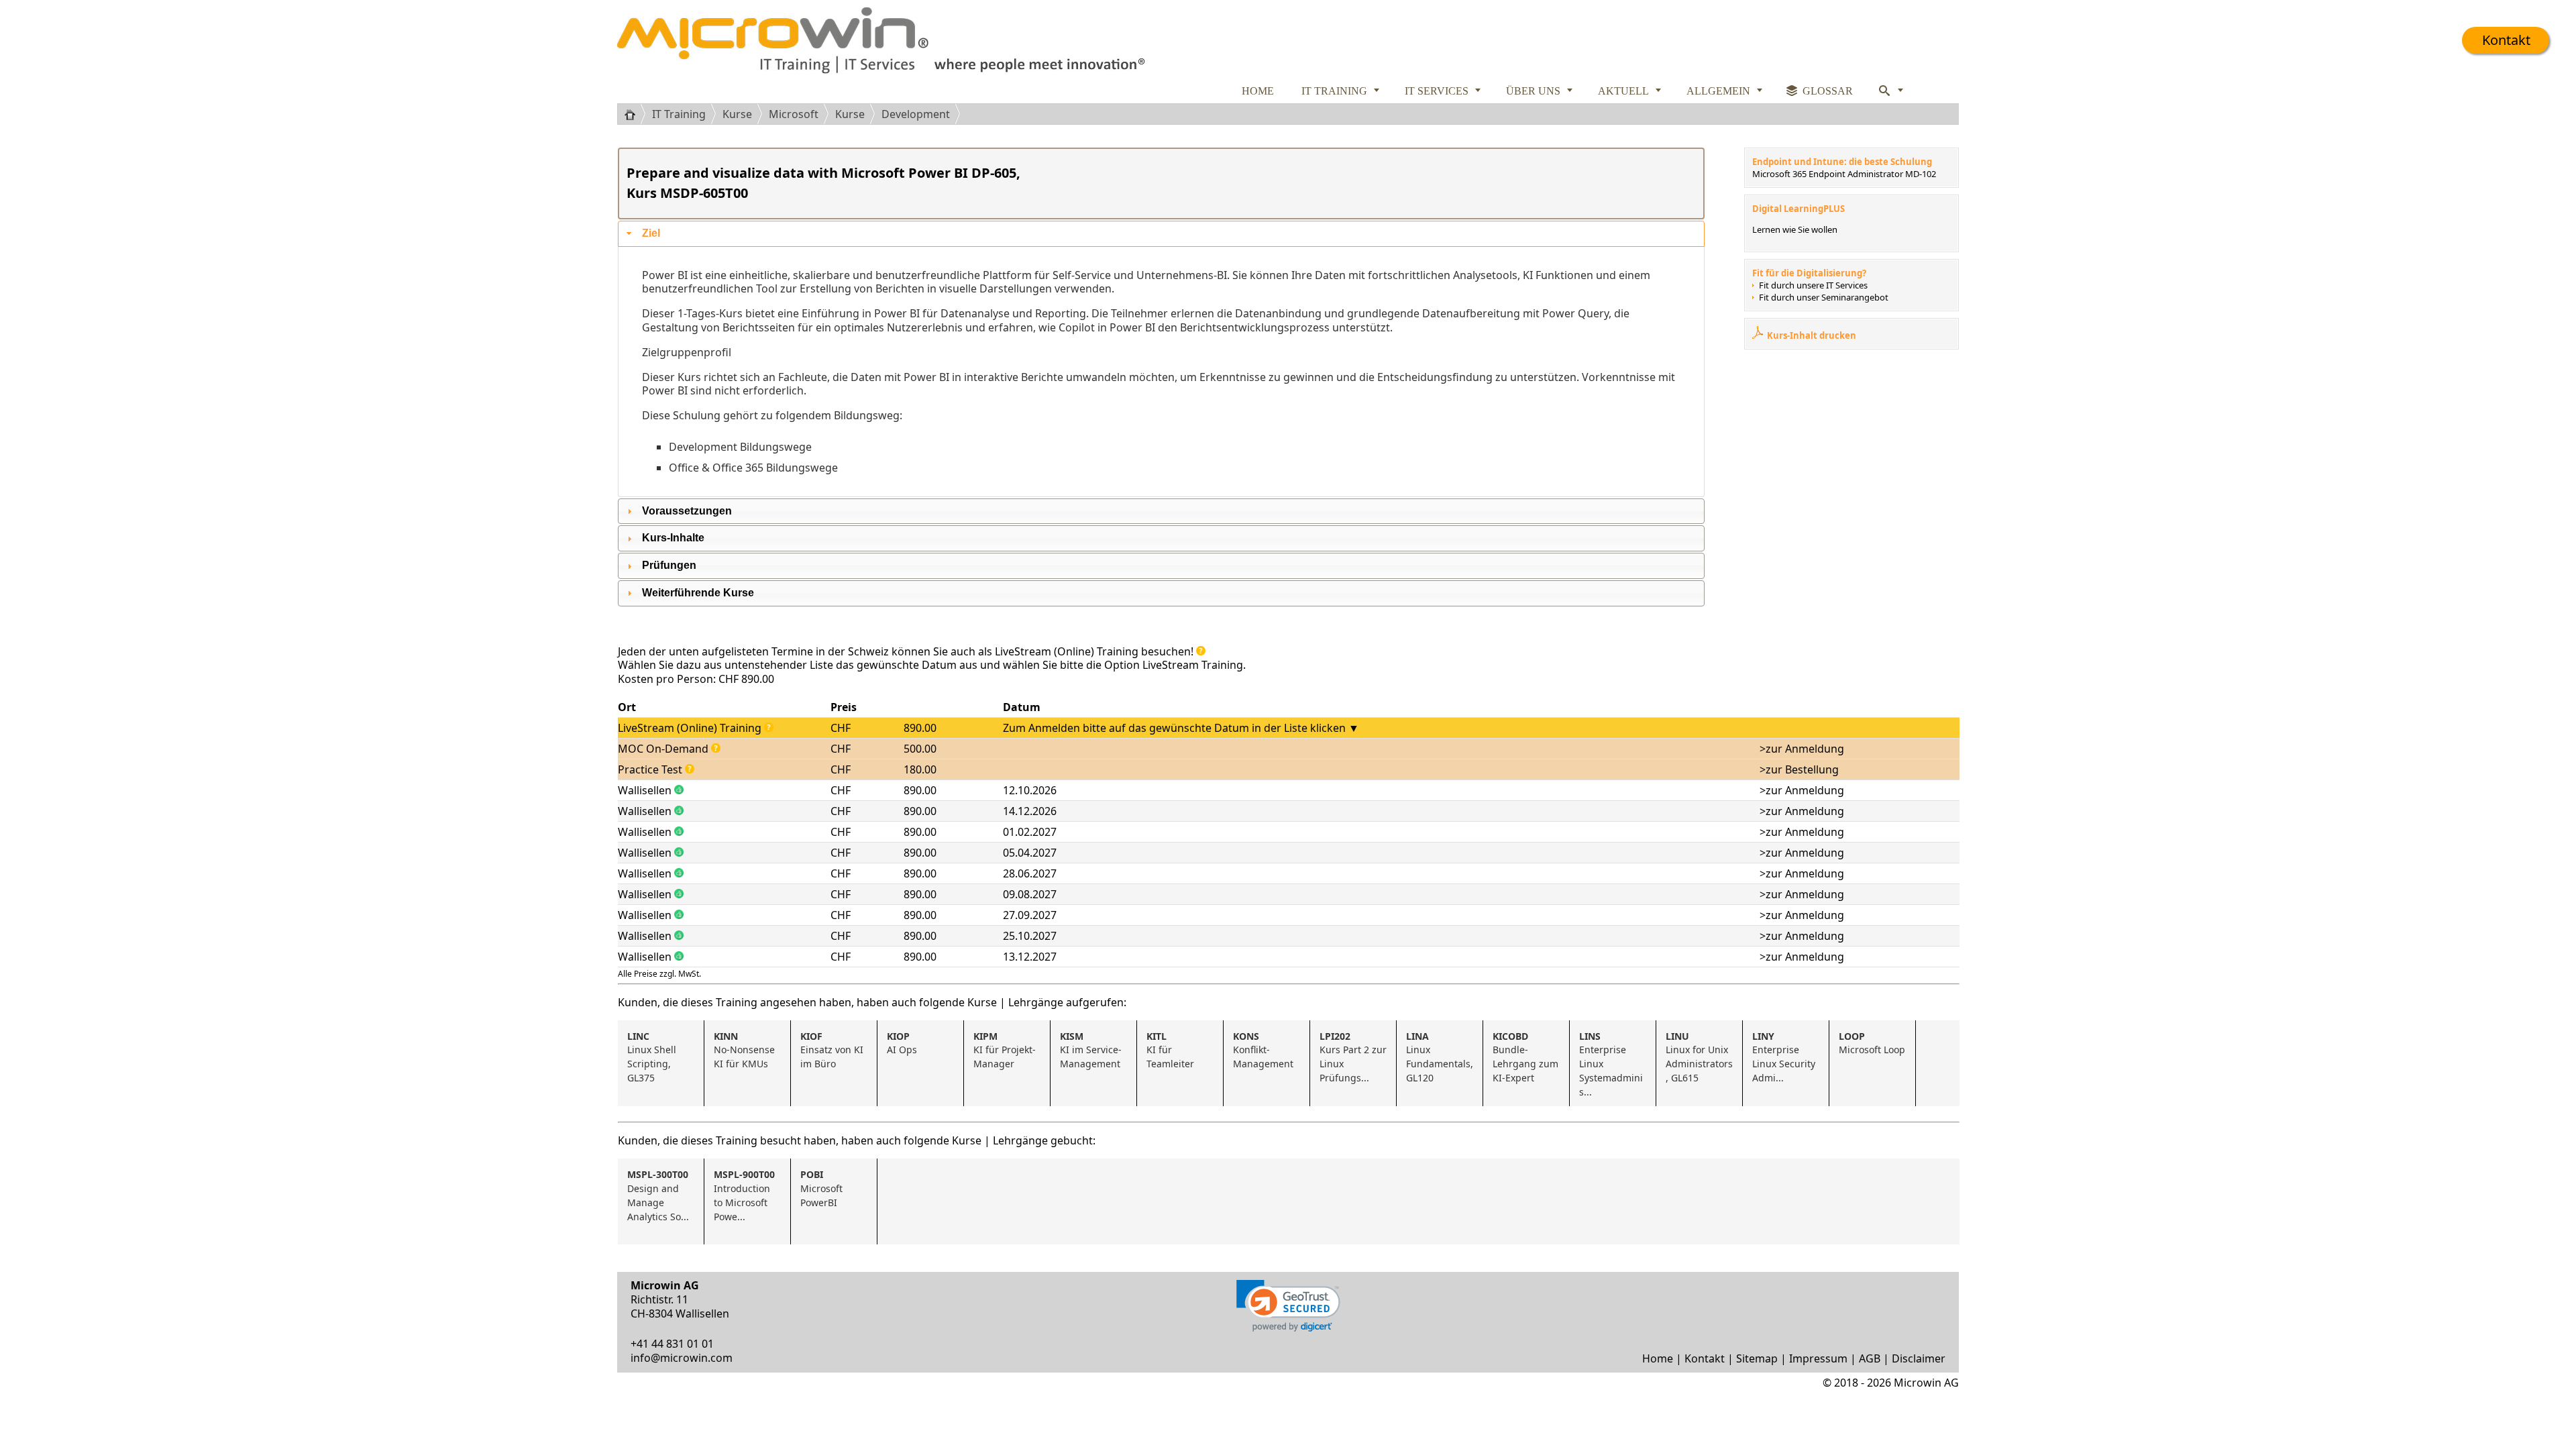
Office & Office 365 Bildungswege (753, 468)
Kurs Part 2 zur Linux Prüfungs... (1354, 1057)
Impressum (1818, 1358)
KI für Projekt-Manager (1005, 1050)
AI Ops (902, 1043)
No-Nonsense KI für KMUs (746, 1050)
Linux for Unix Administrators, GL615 (1699, 1057)
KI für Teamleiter (1170, 1050)
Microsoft (794, 114)
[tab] (1161, 234)
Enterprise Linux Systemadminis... (1611, 1064)
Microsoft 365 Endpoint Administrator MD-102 (1844, 174)
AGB (1870, 1358)
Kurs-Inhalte (673, 538)
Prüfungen (669, 565)
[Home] (635, 114)
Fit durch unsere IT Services (1813, 285)
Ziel (651, 233)
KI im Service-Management (1091, 1050)
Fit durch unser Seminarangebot (1824, 297)
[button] (1288, 1306)
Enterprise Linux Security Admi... (1785, 1057)
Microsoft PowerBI (823, 1188)
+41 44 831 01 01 (672, 1344)
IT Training (679, 114)
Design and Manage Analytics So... (658, 1195)
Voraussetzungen (687, 511)
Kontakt (2506, 40)
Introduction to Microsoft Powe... (744, 1195)
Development (916, 114)
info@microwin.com (682, 1358)
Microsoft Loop (1872, 1043)
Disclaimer (1919, 1358)
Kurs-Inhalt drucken (1812, 335)
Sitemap (1757, 1358)
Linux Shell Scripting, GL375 (653, 1057)
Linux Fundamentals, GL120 (1441, 1057)
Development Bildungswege (740, 447)
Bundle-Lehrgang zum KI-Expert (1527, 1057)
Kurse (737, 114)
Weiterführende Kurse (698, 593)
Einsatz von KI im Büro (833, 1050)
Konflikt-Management (1263, 1050)
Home (1658, 1358)
